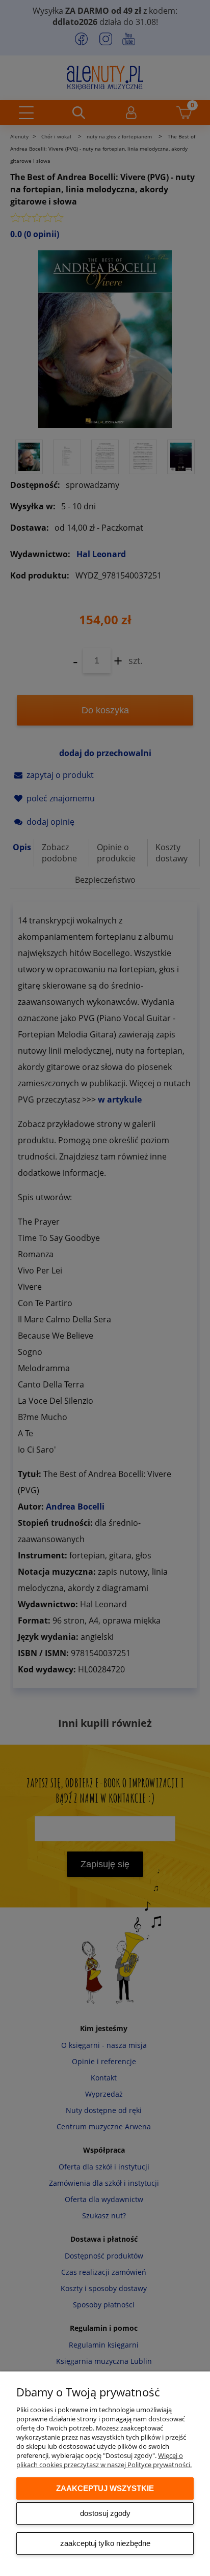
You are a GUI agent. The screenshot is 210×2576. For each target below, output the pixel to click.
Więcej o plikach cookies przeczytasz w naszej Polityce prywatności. (104, 2460)
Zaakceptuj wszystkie (105, 2488)
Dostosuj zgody (105, 2513)
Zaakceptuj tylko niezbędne (105, 2543)
